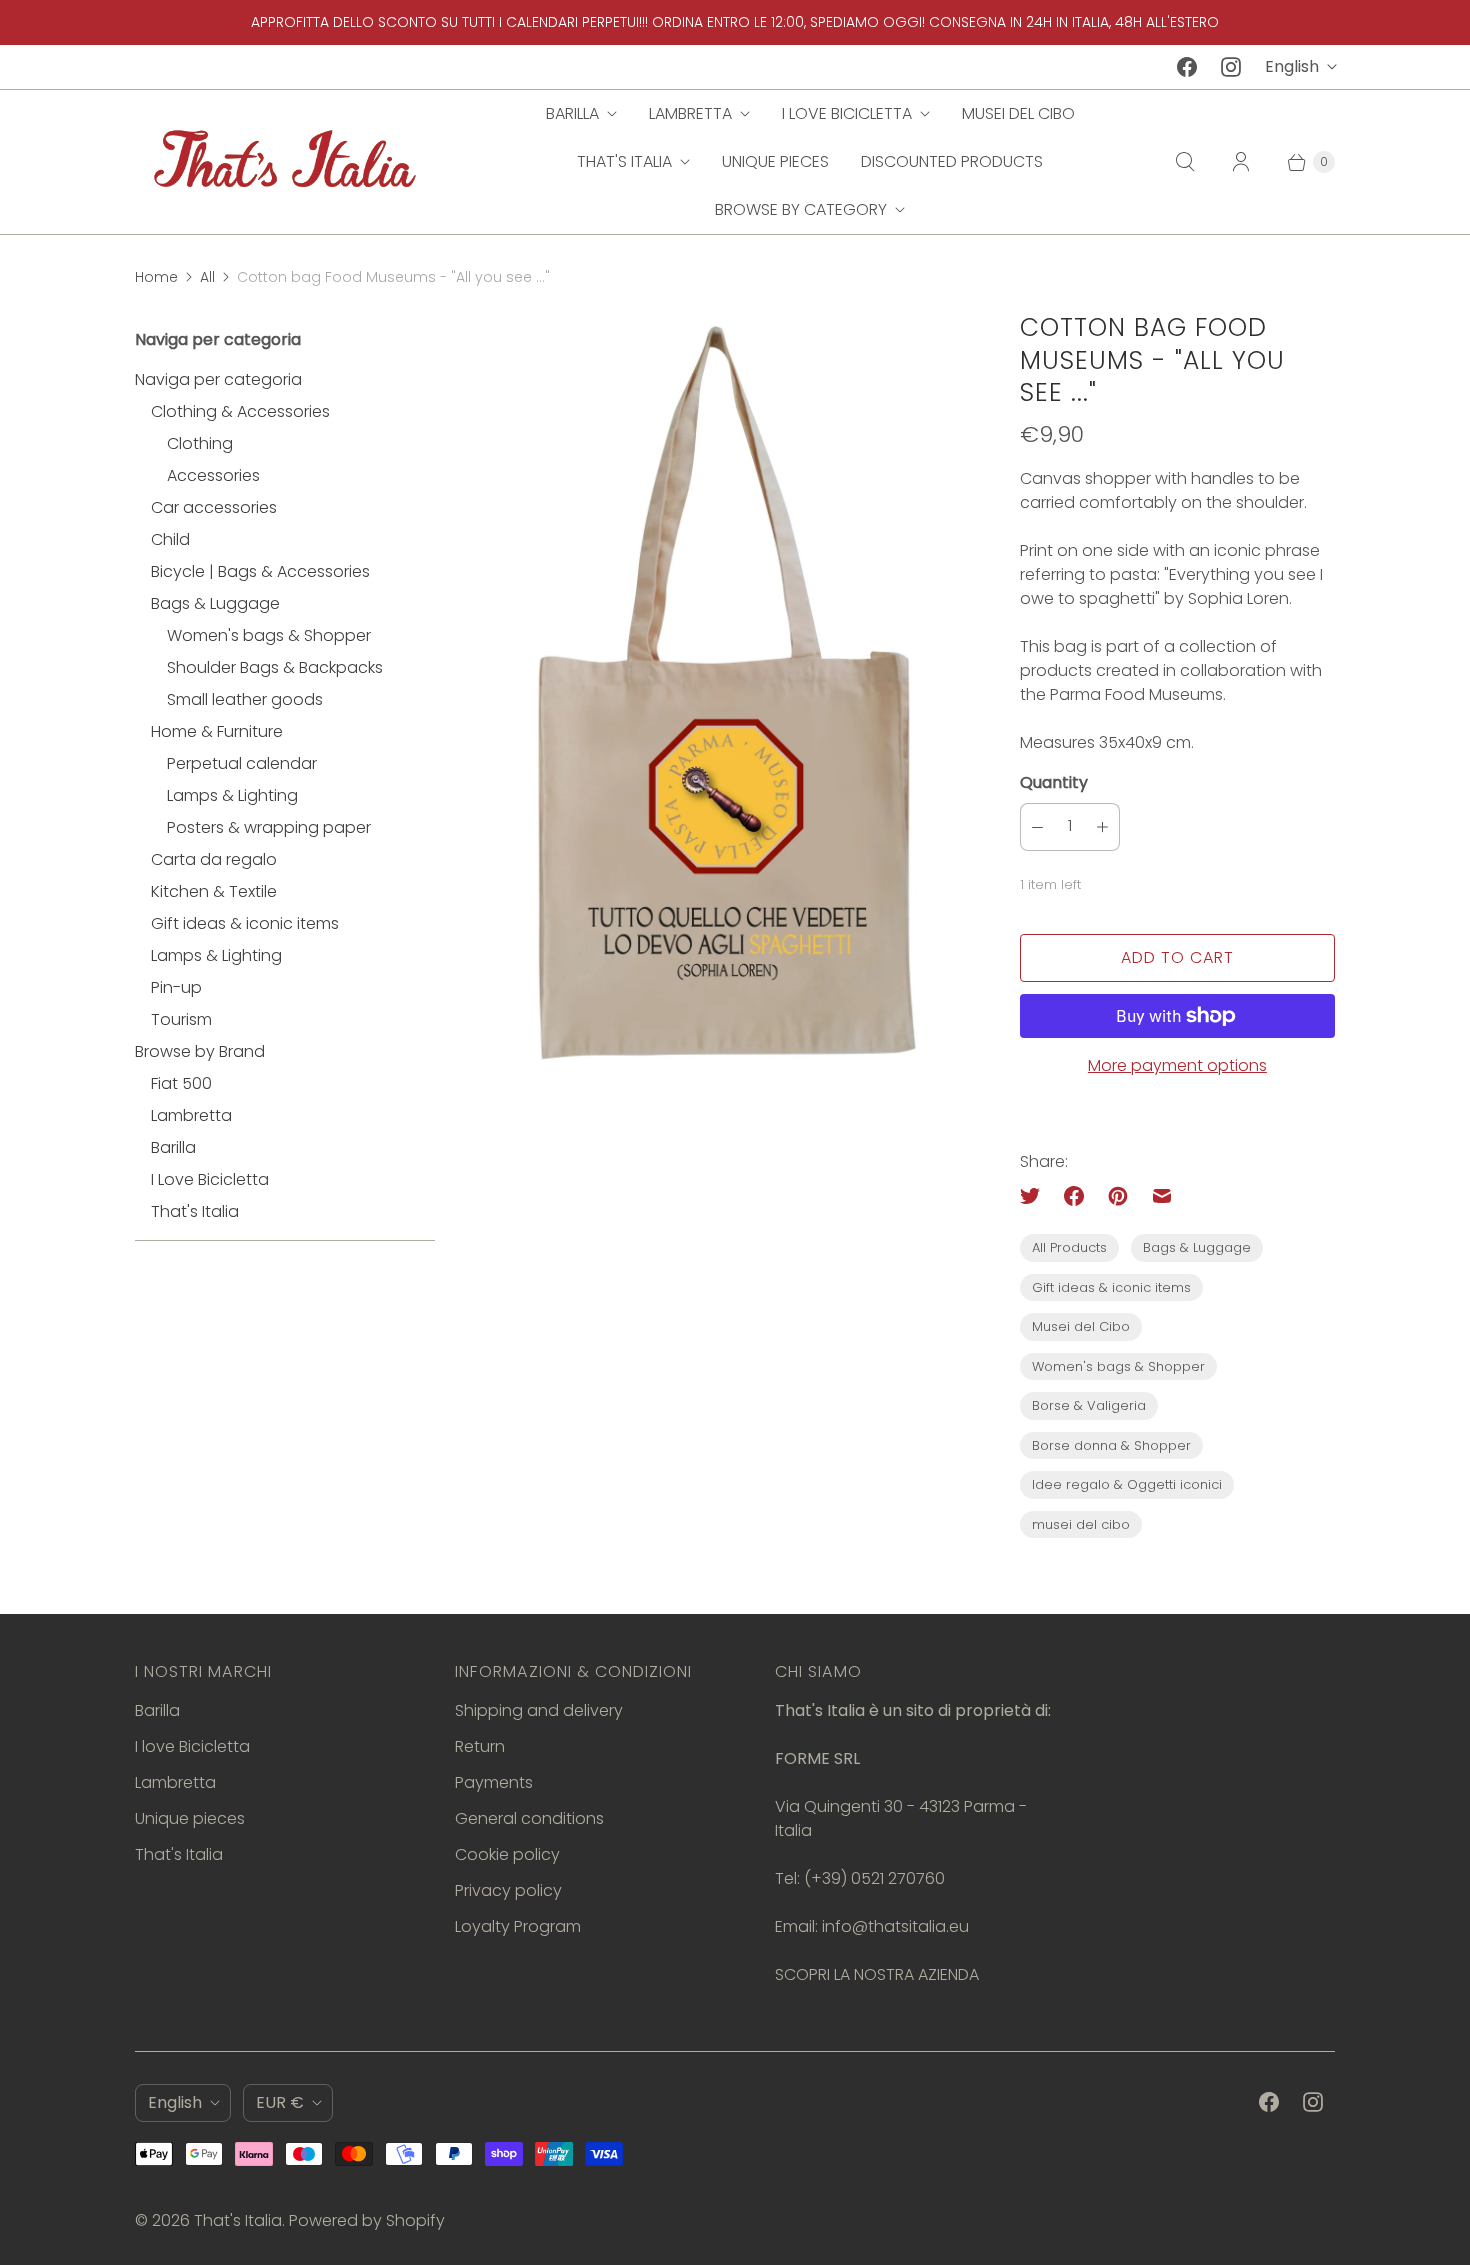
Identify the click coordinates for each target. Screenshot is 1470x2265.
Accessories (213, 475)
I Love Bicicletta (210, 1179)
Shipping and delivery (539, 1710)
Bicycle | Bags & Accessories (260, 571)
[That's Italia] (285, 161)
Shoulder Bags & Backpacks (275, 667)
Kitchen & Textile (214, 891)
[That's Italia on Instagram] (1231, 67)
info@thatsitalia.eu (895, 1926)
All (207, 277)
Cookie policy (507, 1854)
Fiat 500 (181, 1083)
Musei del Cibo (1018, 113)
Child (170, 539)
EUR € (280, 2102)
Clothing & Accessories (240, 411)
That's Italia (624, 161)
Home (156, 277)
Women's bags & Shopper (269, 635)
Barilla (572, 113)
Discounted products (952, 161)
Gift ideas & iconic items (245, 923)
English (1292, 66)
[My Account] (1241, 162)
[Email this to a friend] (1162, 1196)
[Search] (1185, 162)
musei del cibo (1081, 1524)
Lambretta (690, 113)
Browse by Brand (200, 1051)
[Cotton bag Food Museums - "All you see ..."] (727, 704)
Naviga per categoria (218, 379)
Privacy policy (508, 1890)
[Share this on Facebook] (1074, 1196)
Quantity (1054, 782)
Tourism (181, 1019)
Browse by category (801, 209)
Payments (494, 1782)
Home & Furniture (217, 731)
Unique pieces (775, 161)
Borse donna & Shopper (1111, 1445)
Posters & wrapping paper (269, 827)
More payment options (1177, 1065)
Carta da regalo (214, 859)
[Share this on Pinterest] (1118, 1196)
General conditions (529, 1818)
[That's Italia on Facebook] (1187, 67)
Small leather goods (245, 699)
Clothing (200, 443)
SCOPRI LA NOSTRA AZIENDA (877, 1974)
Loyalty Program (518, 1926)
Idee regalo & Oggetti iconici (1127, 1484)
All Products (1069, 1247)
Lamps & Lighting (232, 795)
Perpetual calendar (242, 763)
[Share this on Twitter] (1036, 1196)
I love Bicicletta (847, 113)
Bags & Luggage (215, 603)
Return (480, 1746)
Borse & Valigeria (1089, 1405)
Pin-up (176, 987)
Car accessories (214, 507)
